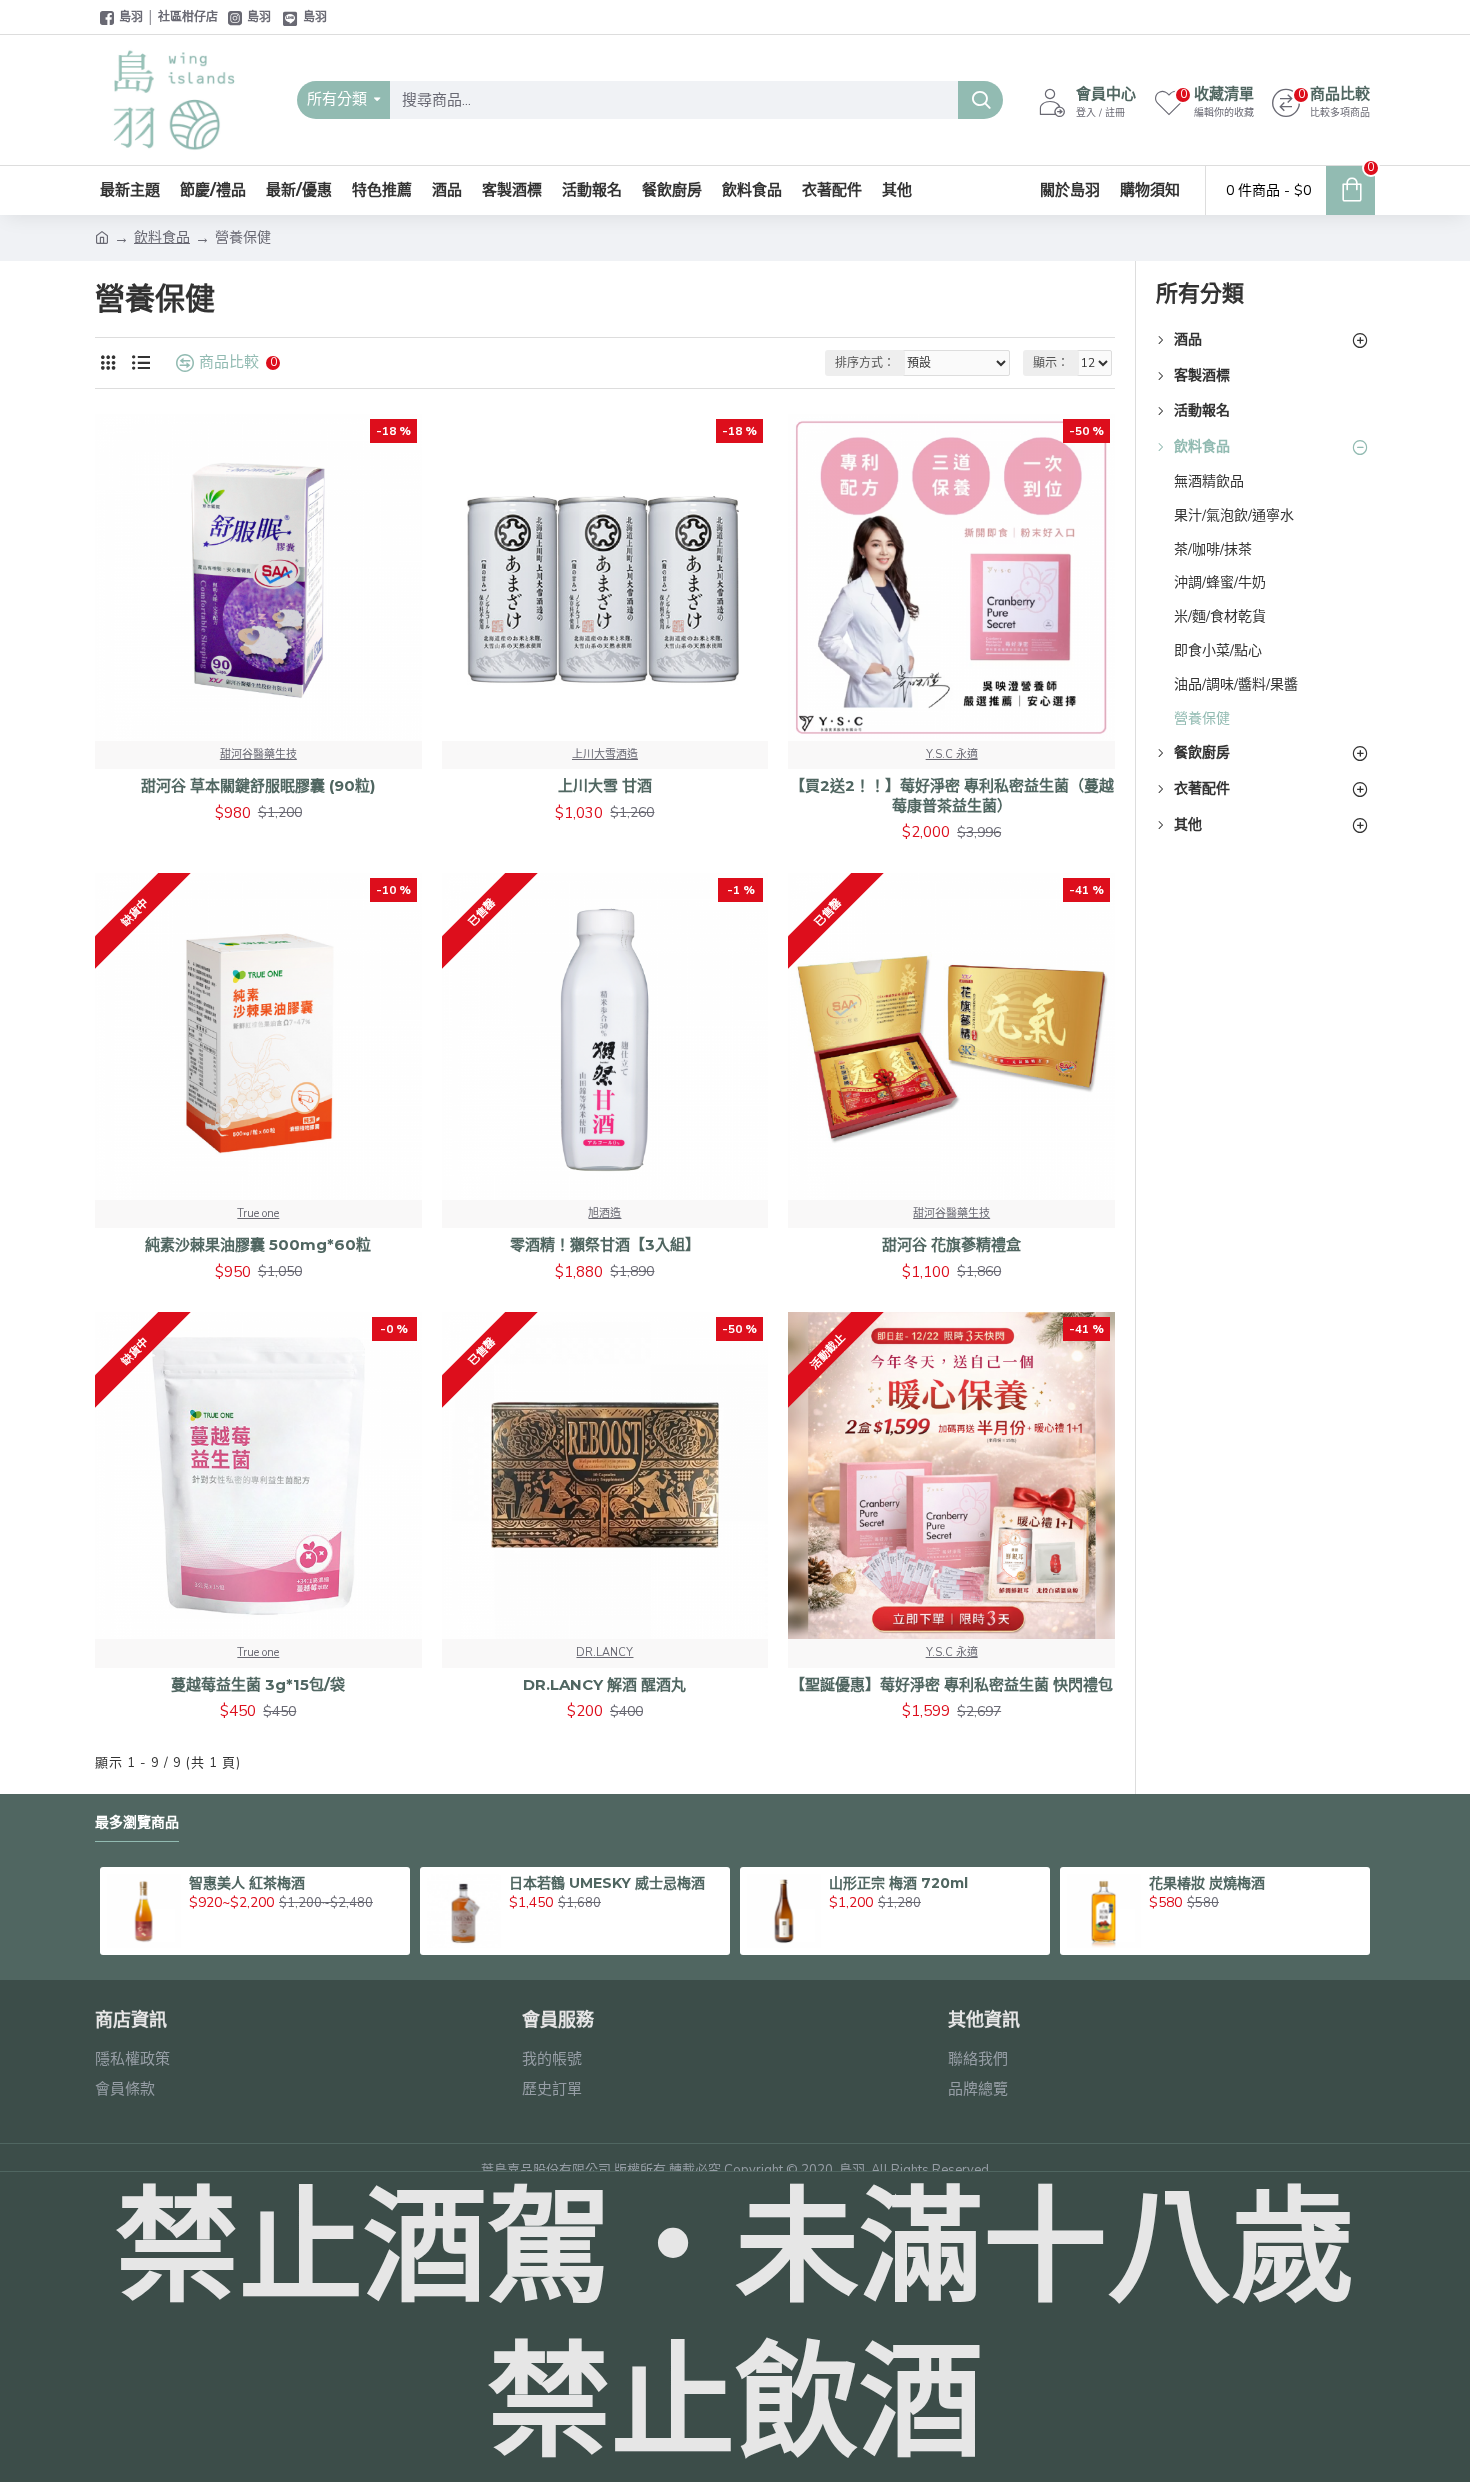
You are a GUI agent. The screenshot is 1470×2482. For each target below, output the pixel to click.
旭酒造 (604, 1213)
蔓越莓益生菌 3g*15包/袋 (258, 1684)
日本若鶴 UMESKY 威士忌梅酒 (607, 1883)
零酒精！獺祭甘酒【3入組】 (605, 1244)
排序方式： (865, 363)
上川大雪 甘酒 (605, 785)
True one (258, 1213)
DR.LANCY (604, 1652)
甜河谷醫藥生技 (258, 754)
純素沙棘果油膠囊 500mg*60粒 (258, 1244)
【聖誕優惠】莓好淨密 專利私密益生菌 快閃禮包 (951, 1684)
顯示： (1051, 363)
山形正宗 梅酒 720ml (898, 1883)
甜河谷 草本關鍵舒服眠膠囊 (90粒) (258, 785)
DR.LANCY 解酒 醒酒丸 (604, 1684)
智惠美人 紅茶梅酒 (247, 1883)
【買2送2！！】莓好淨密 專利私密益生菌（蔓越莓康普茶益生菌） (952, 795)
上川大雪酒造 (605, 754)
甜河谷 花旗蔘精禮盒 (951, 1244)
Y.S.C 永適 (952, 754)
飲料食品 (162, 237)
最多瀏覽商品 (137, 1822)
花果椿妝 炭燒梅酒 (1207, 1883)
